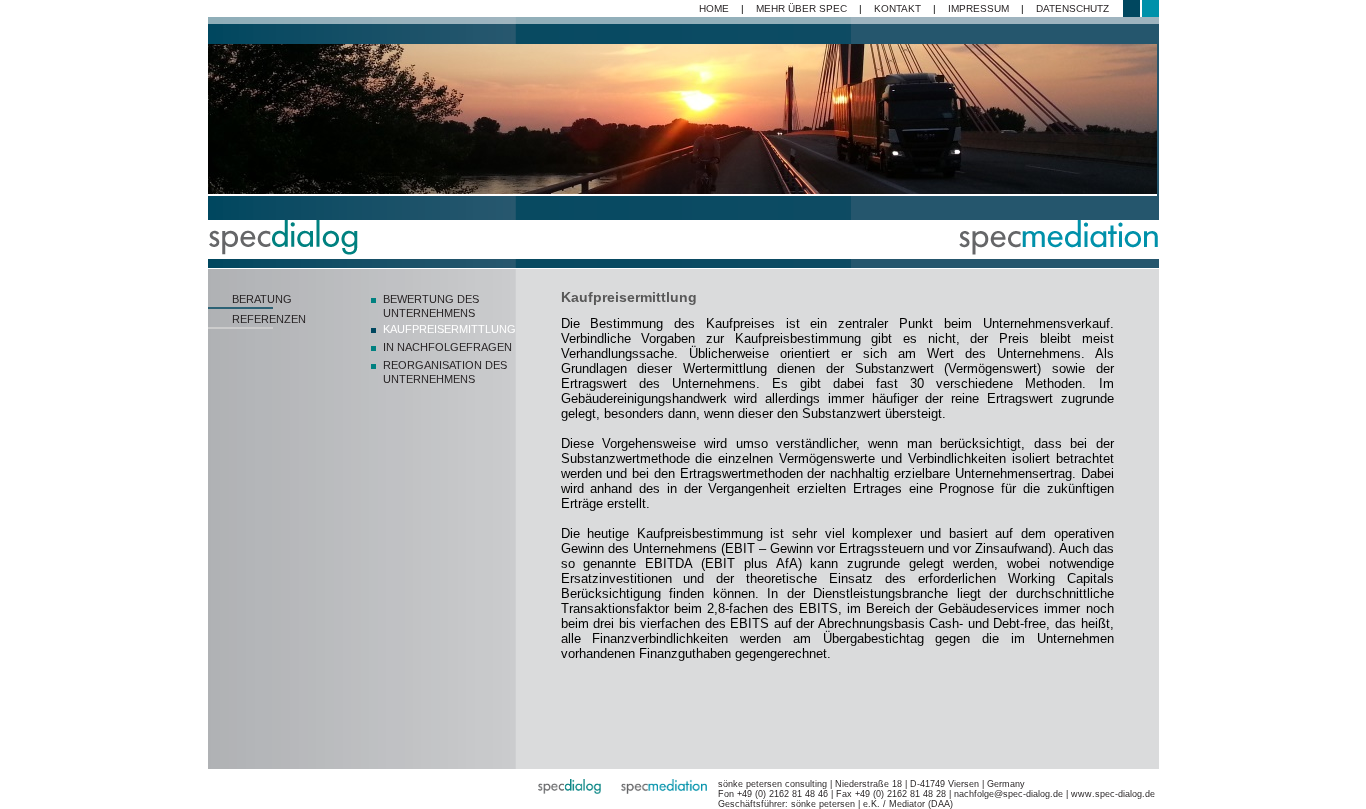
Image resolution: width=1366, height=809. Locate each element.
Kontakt (897, 8)
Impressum (978, 8)
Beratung (262, 299)
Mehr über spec (801, 8)
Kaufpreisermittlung (449, 329)
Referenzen (269, 319)
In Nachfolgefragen (447, 347)
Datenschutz (1072, 8)
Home (714, 8)
